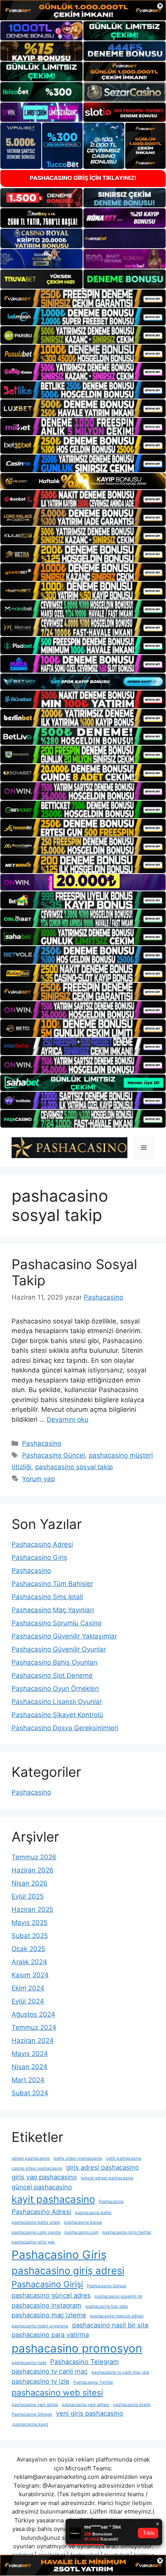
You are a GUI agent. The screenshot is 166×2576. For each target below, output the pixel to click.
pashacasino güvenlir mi (118, 2296)
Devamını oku (68, 1419)
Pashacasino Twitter (93, 2382)
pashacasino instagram (47, 2305)
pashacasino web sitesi (57, 2392)
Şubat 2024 (30, 2093)
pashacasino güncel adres (51, 2295)
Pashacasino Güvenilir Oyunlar (59, 1649)
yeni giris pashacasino (90, 2413)
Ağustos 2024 (33, 2014)
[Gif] (83, 481)
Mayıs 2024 (30, 2054)
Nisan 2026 (30, 1883)
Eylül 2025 (28, 1896)
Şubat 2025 (30, 1936)
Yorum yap (38, 1479)
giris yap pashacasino (44, 2177)
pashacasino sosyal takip (74, 1467)
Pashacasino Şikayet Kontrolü (57, 1715)
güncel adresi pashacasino (107, 2178)
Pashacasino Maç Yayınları (53, 1610)
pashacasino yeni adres (35, 2405)
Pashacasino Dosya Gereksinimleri (65, 1728)
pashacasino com (81, 2232)
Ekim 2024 (28, 1988)
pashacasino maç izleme (49, 2315)
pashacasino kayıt (30, 2424)
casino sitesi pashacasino (37, 2168)
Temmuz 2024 (34, 2027)
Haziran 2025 (32, 1909)
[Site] (83, 298)
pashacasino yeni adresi (86, 2405)
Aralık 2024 (29, 1962)
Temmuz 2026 (34, 1857)
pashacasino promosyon (77, 2348)
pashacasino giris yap (33, 2242)
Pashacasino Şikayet (32, 2414)
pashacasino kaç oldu (107, 2306)
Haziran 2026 (33, 1870)
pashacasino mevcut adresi (117, 2316)
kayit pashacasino (53, 2199)
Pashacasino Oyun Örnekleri (55, 1689)
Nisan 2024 (30, 2067)
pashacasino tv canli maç (50, 2371)
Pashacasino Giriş (39, 1557)
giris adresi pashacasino (102, 2167)
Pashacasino (42, 1443)
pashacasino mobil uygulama (40, 2326)
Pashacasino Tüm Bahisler (52, 1584)
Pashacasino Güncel (53, 1455)
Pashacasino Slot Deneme (52, 1675)
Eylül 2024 (28, 2001)
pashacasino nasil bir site (110, 2325)
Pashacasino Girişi (47, 2284)
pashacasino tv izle (41, 2381)
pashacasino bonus (83, 2222)
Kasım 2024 (30, 1975)
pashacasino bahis (93, 2213)
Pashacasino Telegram (85, 2362)
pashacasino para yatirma (50, 2335)
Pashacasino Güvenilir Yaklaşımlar (64, 1636)
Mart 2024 (28, 2080)
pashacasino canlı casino (36, 2232)
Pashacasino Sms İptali (47, 1597)
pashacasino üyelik (132, 2405)
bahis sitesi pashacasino (78, 2158)
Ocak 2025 (28, 1949)
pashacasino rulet (29, 2363)
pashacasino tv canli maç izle (120, 2372)
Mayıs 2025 (30, 1923)
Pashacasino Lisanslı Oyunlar (57, 1702)
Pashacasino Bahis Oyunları (54, 1662)
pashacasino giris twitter (127, 2232)
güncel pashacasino (42, 2187)
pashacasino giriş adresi (68, 2270)
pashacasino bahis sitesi (36, 2222)
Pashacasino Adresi (42, 1544)
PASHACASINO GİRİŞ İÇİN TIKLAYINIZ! (83, 178)
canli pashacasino (124, 2158)
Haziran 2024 (33, 2041)
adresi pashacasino (31, 2158)
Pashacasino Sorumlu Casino (57, 1623)
